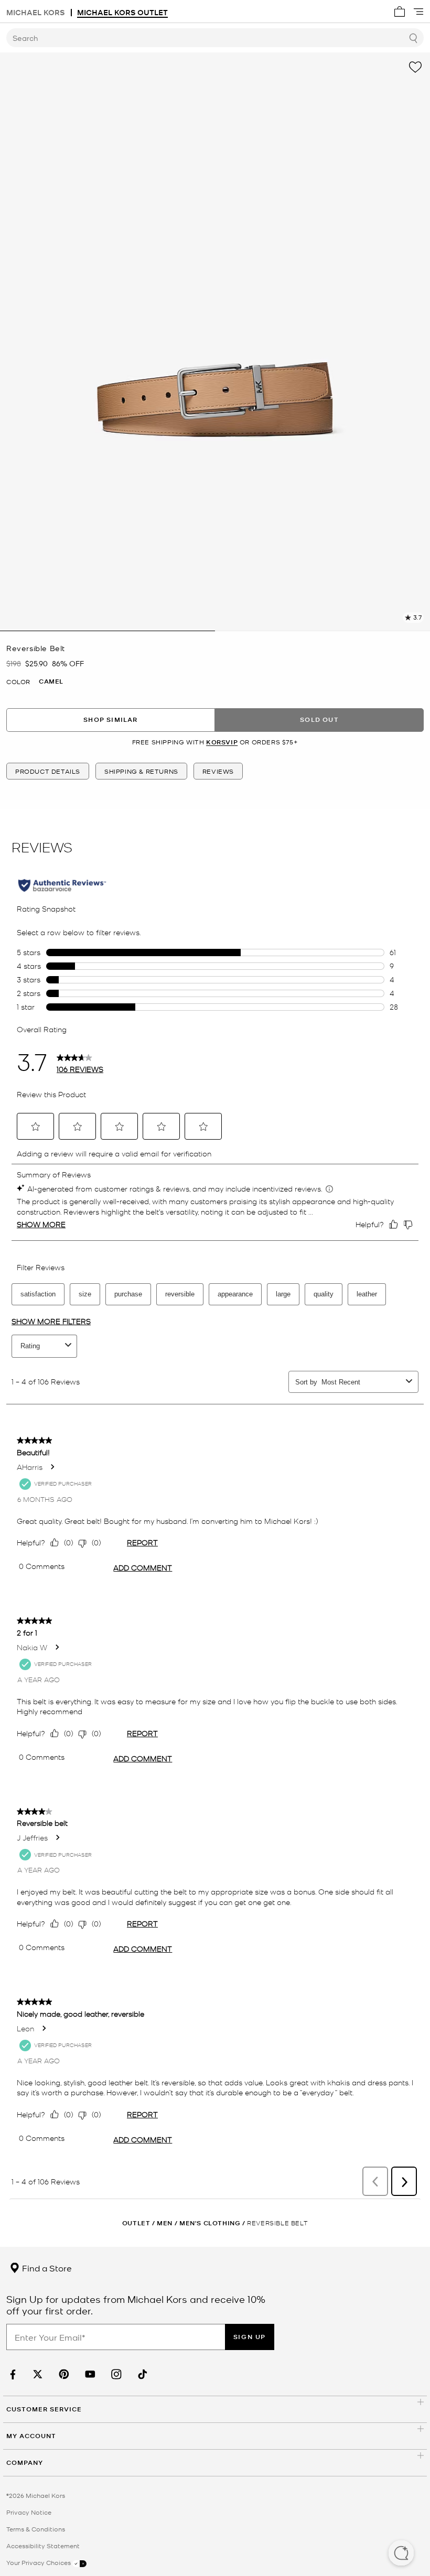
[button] (401, 2554)
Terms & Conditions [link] (36, 2529)
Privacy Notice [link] (29, 2512)
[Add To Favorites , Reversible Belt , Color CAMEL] (415, 67)
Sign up (250, 2337)
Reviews (218, 771)
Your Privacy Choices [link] (39, 2562)
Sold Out (319, 719)
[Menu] (418, 12)
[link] (12, 2374)
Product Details (48, 771)
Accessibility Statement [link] (43, 2546)
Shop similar (110, 719)
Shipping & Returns (141, 771)
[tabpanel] (215, 342)
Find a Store (46, 2268)
